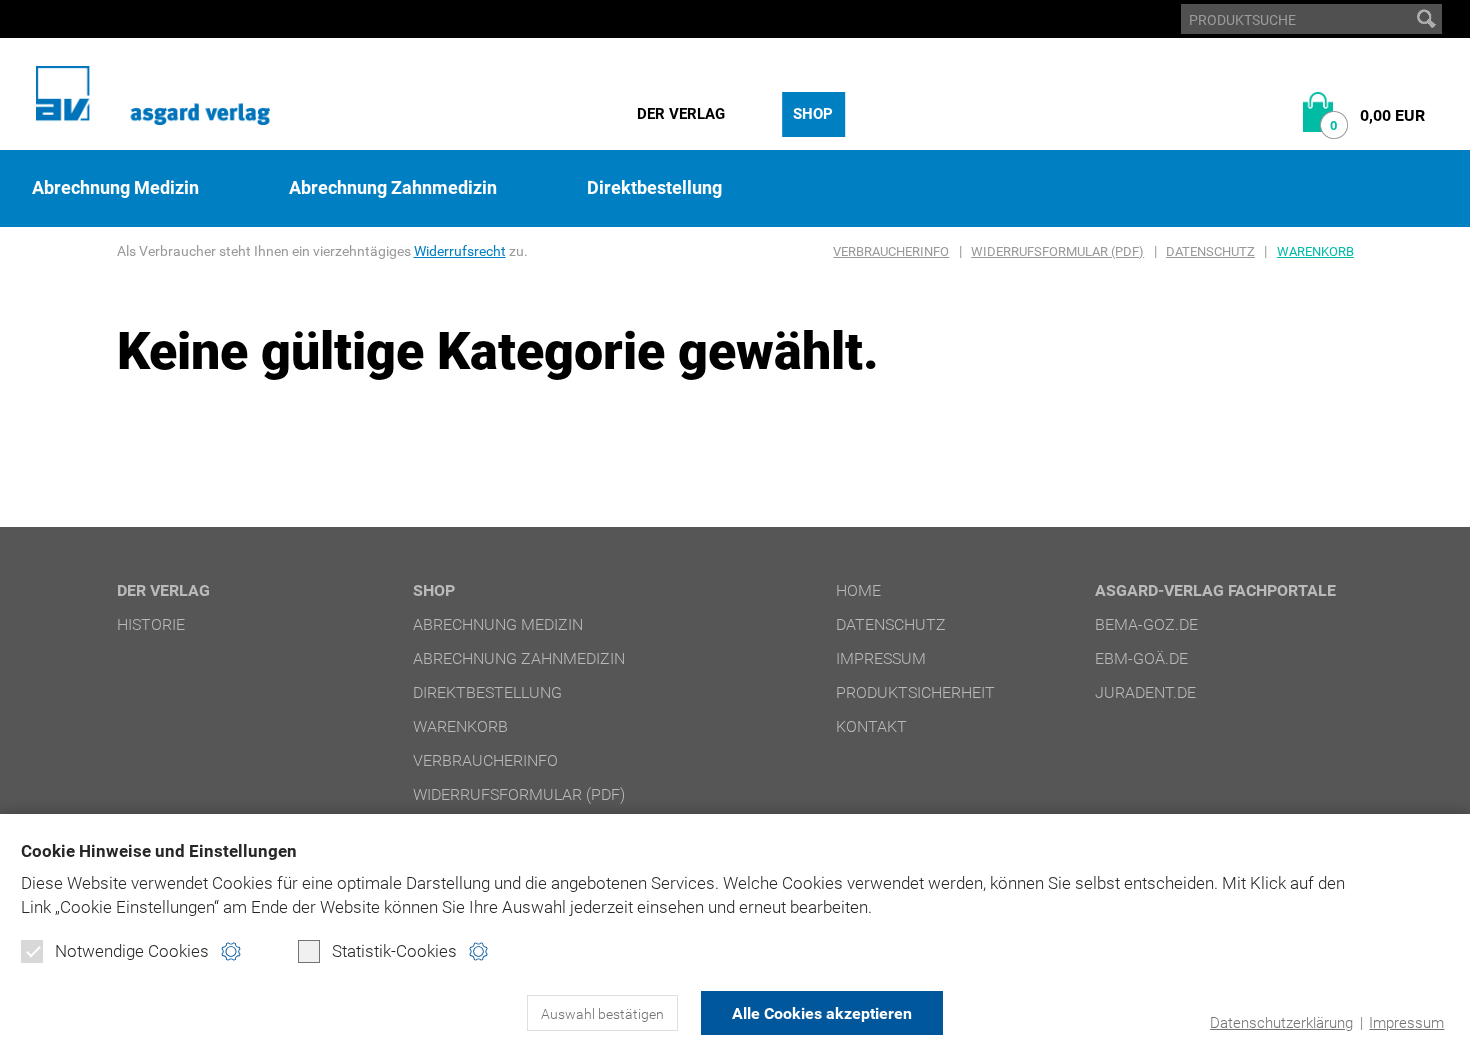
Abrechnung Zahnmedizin (393, 188)
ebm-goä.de (1141, 658)
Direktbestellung (654, 188)
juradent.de (1145, 692)
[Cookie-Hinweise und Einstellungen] (230, 951)
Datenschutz (1210, 251)
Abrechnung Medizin (115, 188)
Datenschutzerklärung (1281, 1023)
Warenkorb (1315, 251)
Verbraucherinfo (891, 251)
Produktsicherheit (915, 692)
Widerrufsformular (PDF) (1057, 251)
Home (858, 590)
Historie (151, 624)
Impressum (1406, 1023)
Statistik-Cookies (394, 951)
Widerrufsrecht (460, 251)
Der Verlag (681, 114)
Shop (813, 114)
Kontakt (871, 726)
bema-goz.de (1146, 624)
